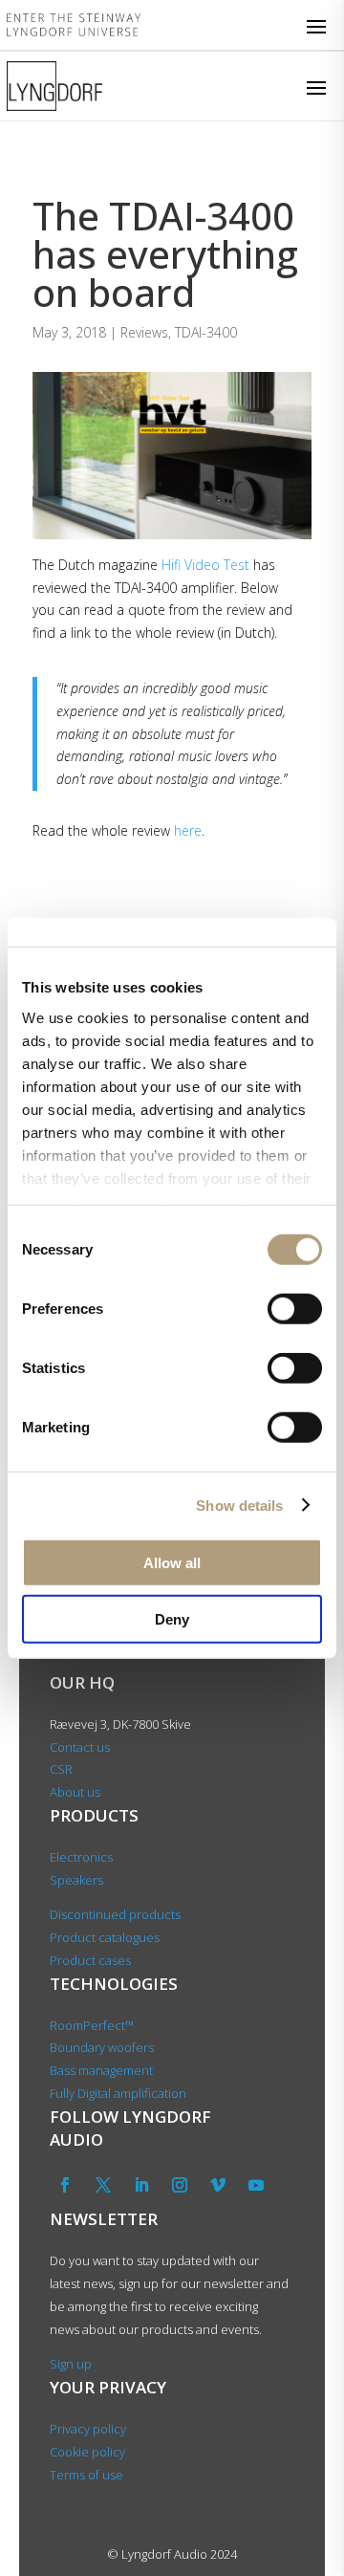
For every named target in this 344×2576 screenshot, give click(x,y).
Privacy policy (88, 2429)
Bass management (101, 2070)
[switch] (295, 1309)
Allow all (172, 1563)
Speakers (76, 1880)
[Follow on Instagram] (180, 2185)
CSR (61, 1769)
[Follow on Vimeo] (218, 2185)
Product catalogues (105, 1937)
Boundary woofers (102, 2047)
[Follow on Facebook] (65, 2185)
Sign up (71, 2364)
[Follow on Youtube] (256, 2185)
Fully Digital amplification (118, 2093)
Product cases (90, 1960)
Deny (172, 1618)
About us (76, 1792)
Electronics (81, 1857)
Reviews (144, 332)
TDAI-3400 (206, 332)
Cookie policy (87, 2452)
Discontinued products (115, 1914)
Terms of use (86, 2475)
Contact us (80, 1747)
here (188, 830)
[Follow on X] (103, 2185)
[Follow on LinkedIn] (141, 2185)
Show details (239, 1505)
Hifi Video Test (205, 565)
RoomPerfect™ (92, 2025)
